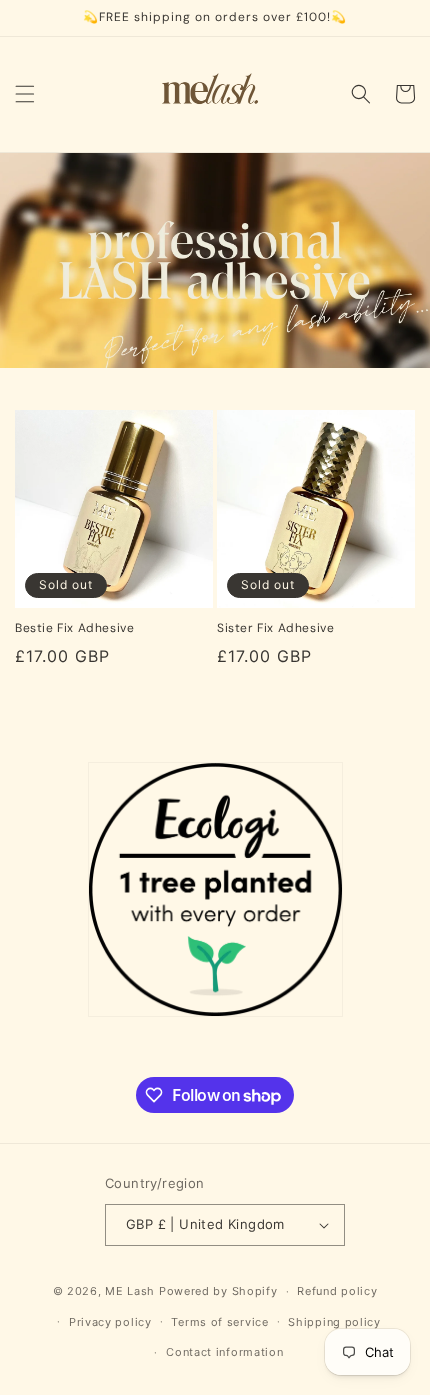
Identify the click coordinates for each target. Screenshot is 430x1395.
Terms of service (219, 1322)
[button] (25, 94)
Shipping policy (334, 1322)
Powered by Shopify (218, 1291)
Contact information (224, 1352)
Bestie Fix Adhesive (74, 628)
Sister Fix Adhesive (275, 628)
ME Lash (130, 1291)
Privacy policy (110, 1322)
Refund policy (337, 1291)
